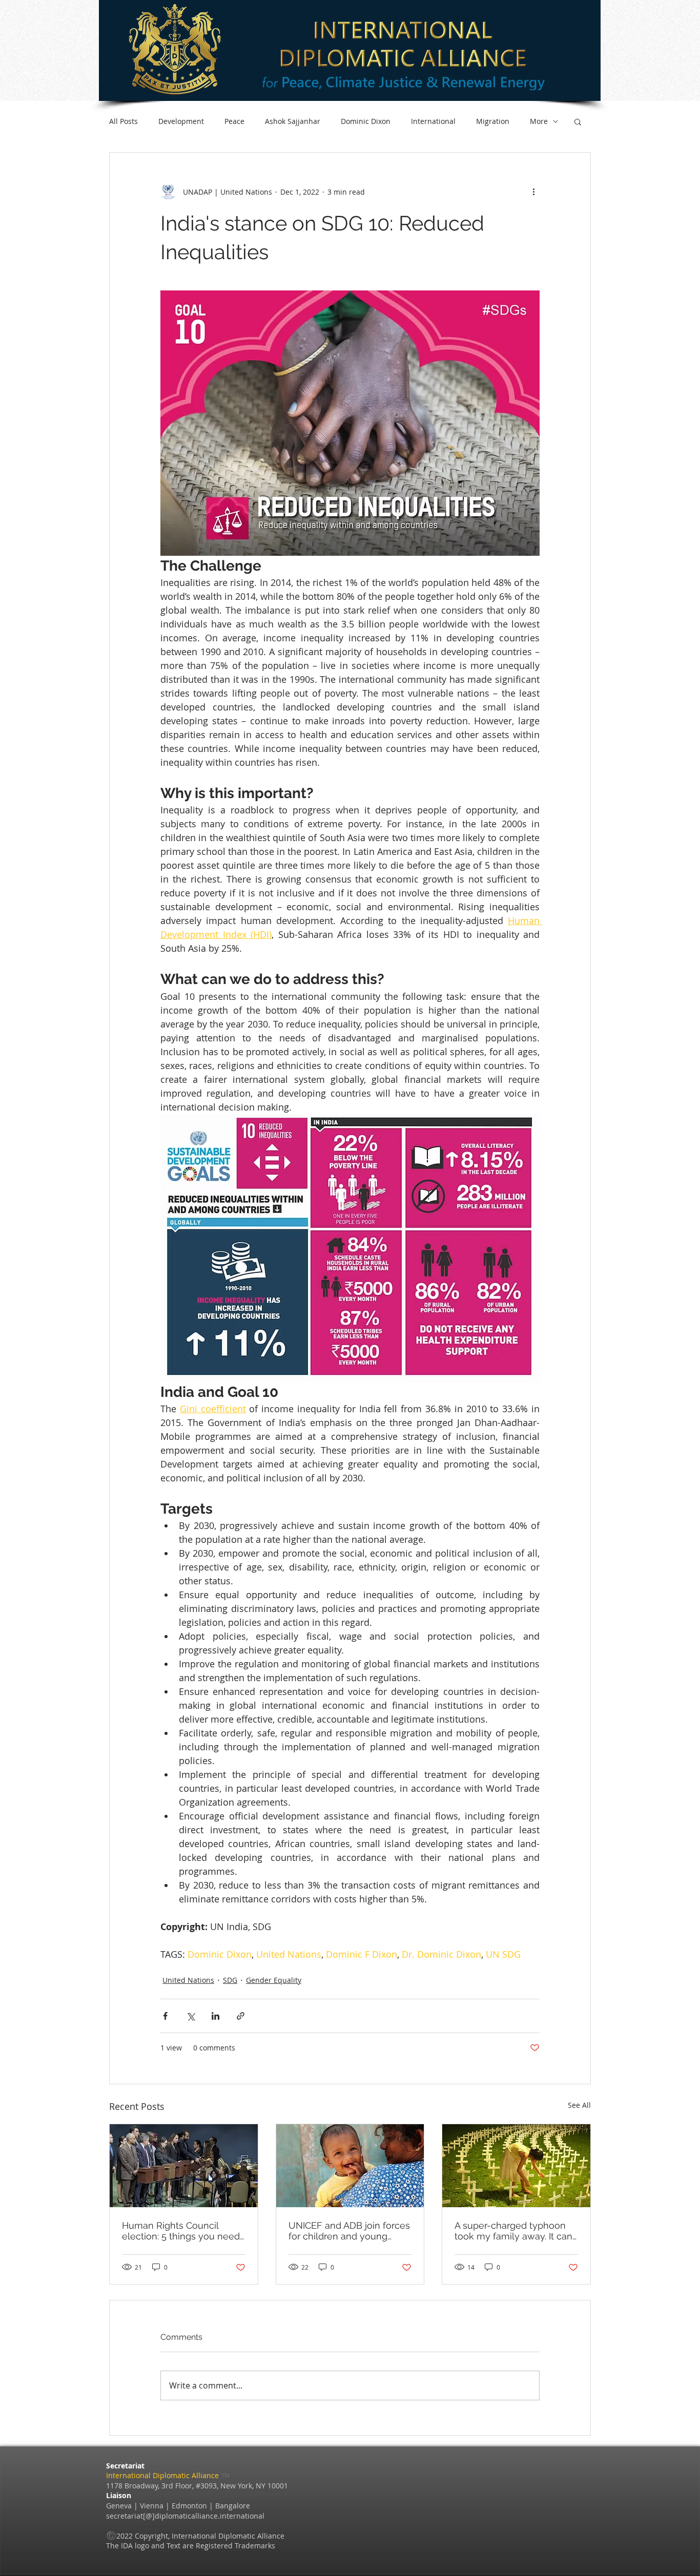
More (539, 121)
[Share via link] (241, 2016)
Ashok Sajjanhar (293, 121)
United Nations (188, 1980)
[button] (578, 121)
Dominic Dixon (366, 121)
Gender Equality (274, 1980)
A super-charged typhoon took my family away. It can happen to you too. (513, 2231)
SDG (230, 1980)
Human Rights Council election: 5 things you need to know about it (181, 2231)
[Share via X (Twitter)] (190, 2016)
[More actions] (533, 192)
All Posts (123, 121)
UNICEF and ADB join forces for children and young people (349, 2231)
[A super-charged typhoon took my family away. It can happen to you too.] (516, 2166)
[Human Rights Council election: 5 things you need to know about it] (184, 2166)
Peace (234, 121)
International (433, 121)
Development (181, 121)
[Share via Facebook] (165, 2016)
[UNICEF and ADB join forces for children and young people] (350, 2166)
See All (579, 2105)
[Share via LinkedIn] (215, 2016)
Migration (493, 121)
